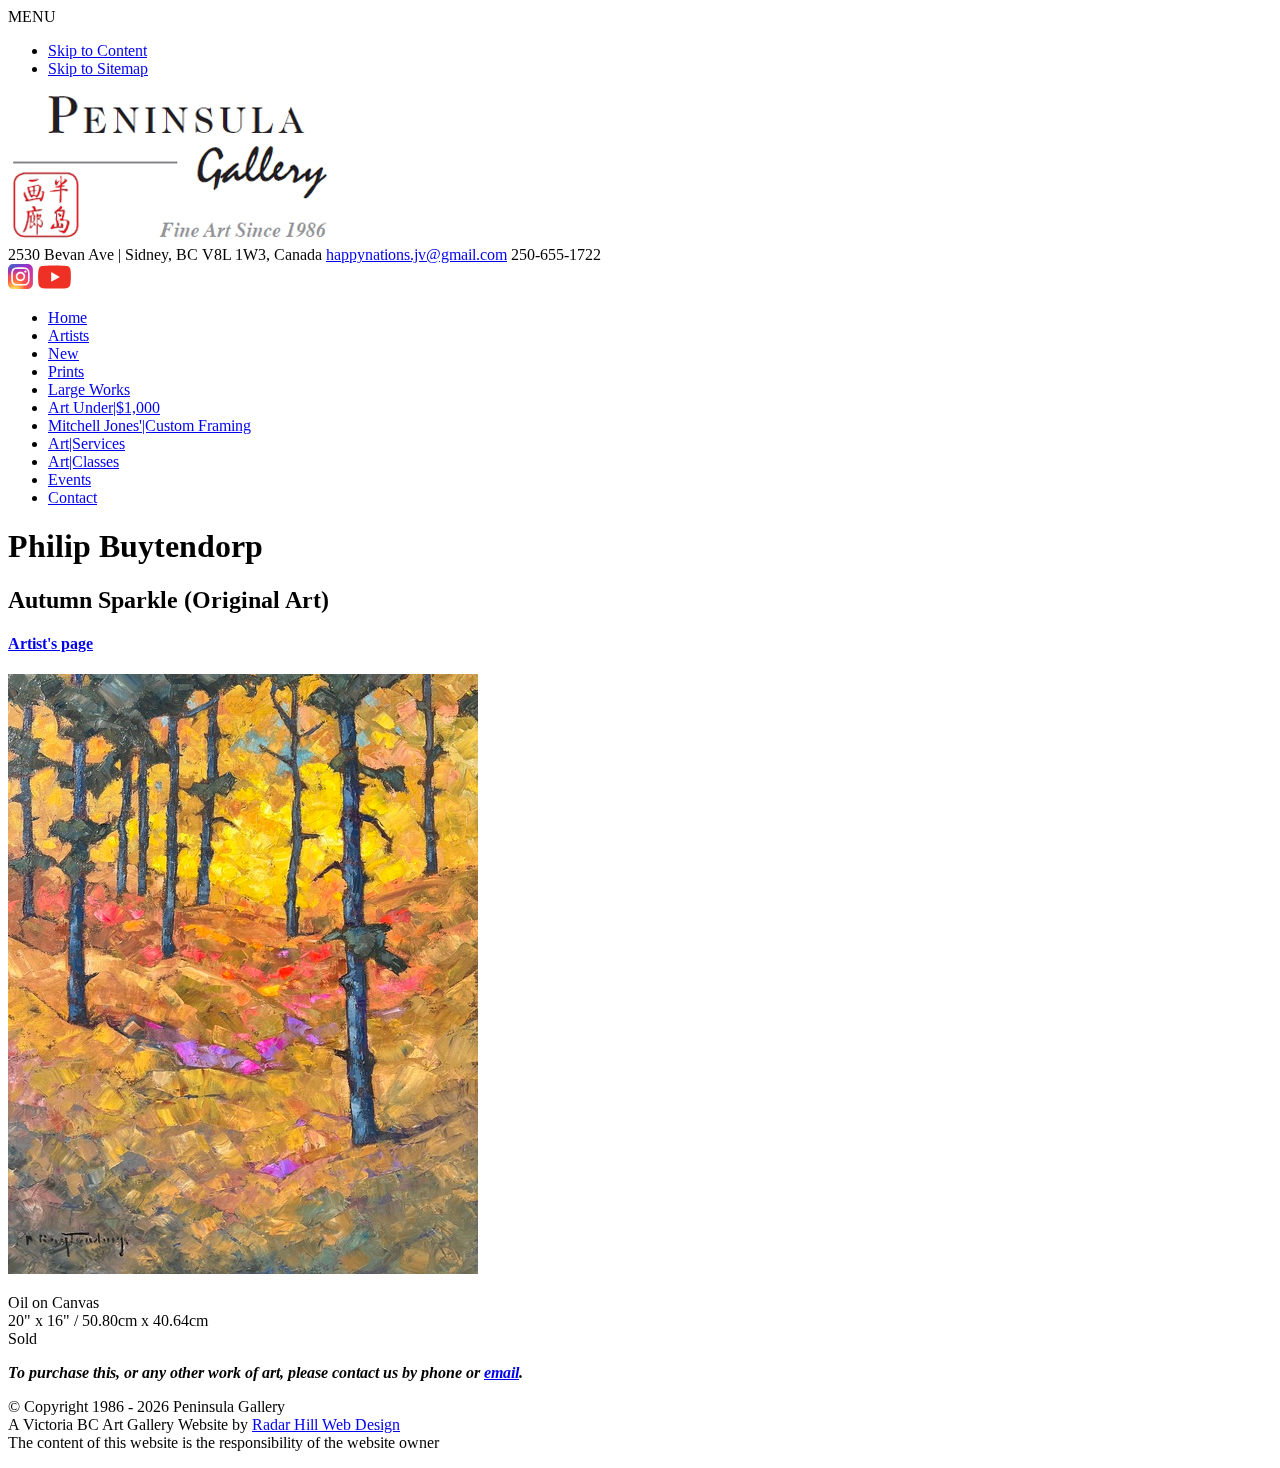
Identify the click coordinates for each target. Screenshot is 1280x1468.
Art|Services (86, 443)
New (63, 353)
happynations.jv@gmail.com (416, 254)
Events (69, 479)
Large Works (89, 389)
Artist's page (50, 643)
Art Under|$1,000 (104, 407)
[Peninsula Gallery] (172, 236)
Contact (72, 497)
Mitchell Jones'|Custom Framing (149, 425)
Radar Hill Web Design (326, 1424)
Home (67, 317)
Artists (68, 335)
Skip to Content (97, 50)
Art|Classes (83, 461)
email (501, 1372)
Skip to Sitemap (98, 68)
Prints (66, 371)
